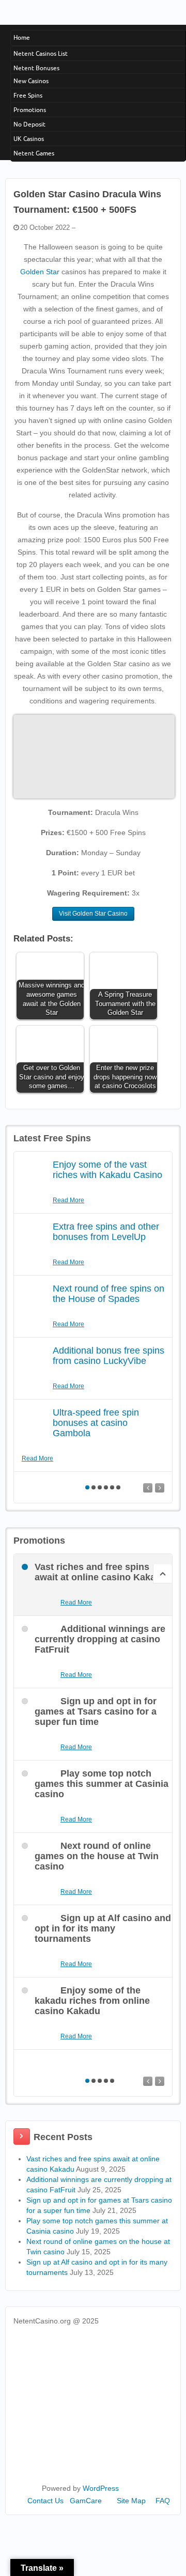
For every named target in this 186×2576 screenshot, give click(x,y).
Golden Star (40, 272)
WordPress (101, 2488)
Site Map (131, 2501)
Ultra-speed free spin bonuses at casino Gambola (96, 1423)
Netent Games (34, 153)
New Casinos (31, 81)
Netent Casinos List (41, 53)
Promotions (30, 110)
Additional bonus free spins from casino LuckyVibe (109, 1356)
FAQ (163, 2501)
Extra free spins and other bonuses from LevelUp (106, 1232)
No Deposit (29, 124)
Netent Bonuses (36, 68)
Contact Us (45, 2501)
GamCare (86, 2501)
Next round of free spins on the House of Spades (109, 1294)
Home (22, 37)
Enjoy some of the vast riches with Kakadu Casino (107, 1170)
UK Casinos (29, 139)
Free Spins (28, 95)
